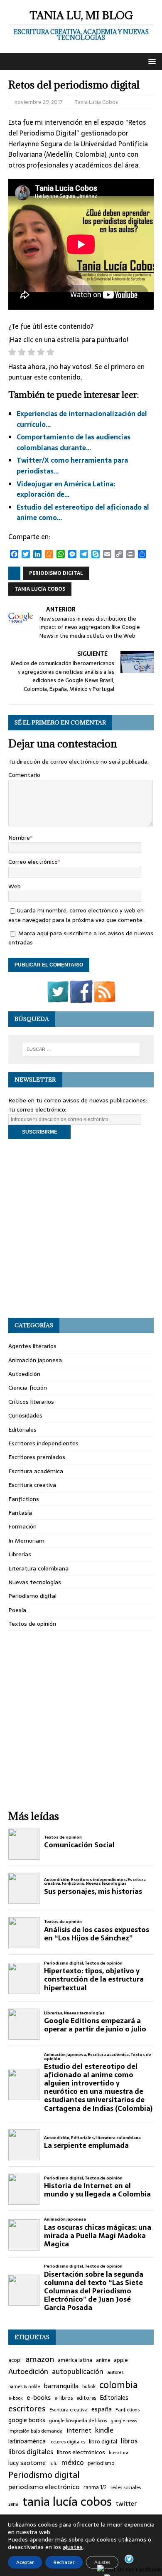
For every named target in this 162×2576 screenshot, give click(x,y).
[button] (151, 61)
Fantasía (20, 1513)
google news (124, 2421)
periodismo (101, 2464)
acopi (15, 2360)
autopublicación (78, 2372)
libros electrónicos (81, 2452)
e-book (16, 2398)
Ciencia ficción (28, 1388)
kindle (104, 2430)
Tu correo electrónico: (37, 1109)
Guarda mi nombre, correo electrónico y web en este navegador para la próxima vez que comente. (76, 915)
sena (13, 2504)
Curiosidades (25, 1415)
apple (121, 2360)
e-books (39, 2397)
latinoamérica (27, 2442)
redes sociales (126, 2487)
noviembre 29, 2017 (39, 102)
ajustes (73, 2547)
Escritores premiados (37, 1457)
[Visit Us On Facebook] (81, 998)
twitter (126, 2504)
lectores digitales (67, 2442)
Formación (22, 1526)
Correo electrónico (33, 862)
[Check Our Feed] (104, 998)
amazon (40, 2359)
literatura (119, 2453)
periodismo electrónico (44, 2487)
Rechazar (64, 2562)
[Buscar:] (81, 1049)
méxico (73, 2463)
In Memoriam (26, 1541)
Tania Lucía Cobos (96, 102)
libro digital (103, 2442)
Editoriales (22, 1430)
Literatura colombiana (38, 1568)
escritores (27, 2409)
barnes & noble (24, 2387)
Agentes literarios (32, 1346)
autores (115, 2372)
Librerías (20, 1554)
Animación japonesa (35, 1360)
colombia (119, 2385)
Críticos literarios (31, 1402)
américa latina (75, 2360)
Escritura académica (36, 1471)
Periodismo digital (56, 573)
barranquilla (61, 2386)
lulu (54, 2464)
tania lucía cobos (40, 589)
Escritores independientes (43, 1443)
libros (129, 2441)
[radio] (12, 354)
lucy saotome (27, 2463)
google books (27, 2420)
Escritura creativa (32, 1485)
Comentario (24, 775)
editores (86, 2398)
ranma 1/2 (95, 2487)
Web (15, 886)
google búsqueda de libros (78, 2421)
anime (103, 2360)
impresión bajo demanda (36, 2431)
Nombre (19, 838)
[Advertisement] (81, 1228)
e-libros (64, 2398)
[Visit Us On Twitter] (58, 998)
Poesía (17, 1610)
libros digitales (31, 2452)
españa (102, 2410)
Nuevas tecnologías (35, 1582)
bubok (89, 2386)
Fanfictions (24, 1499)
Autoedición (24, 1374)
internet (79, 2431)
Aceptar (25, 2562)
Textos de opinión (32, 1624)
